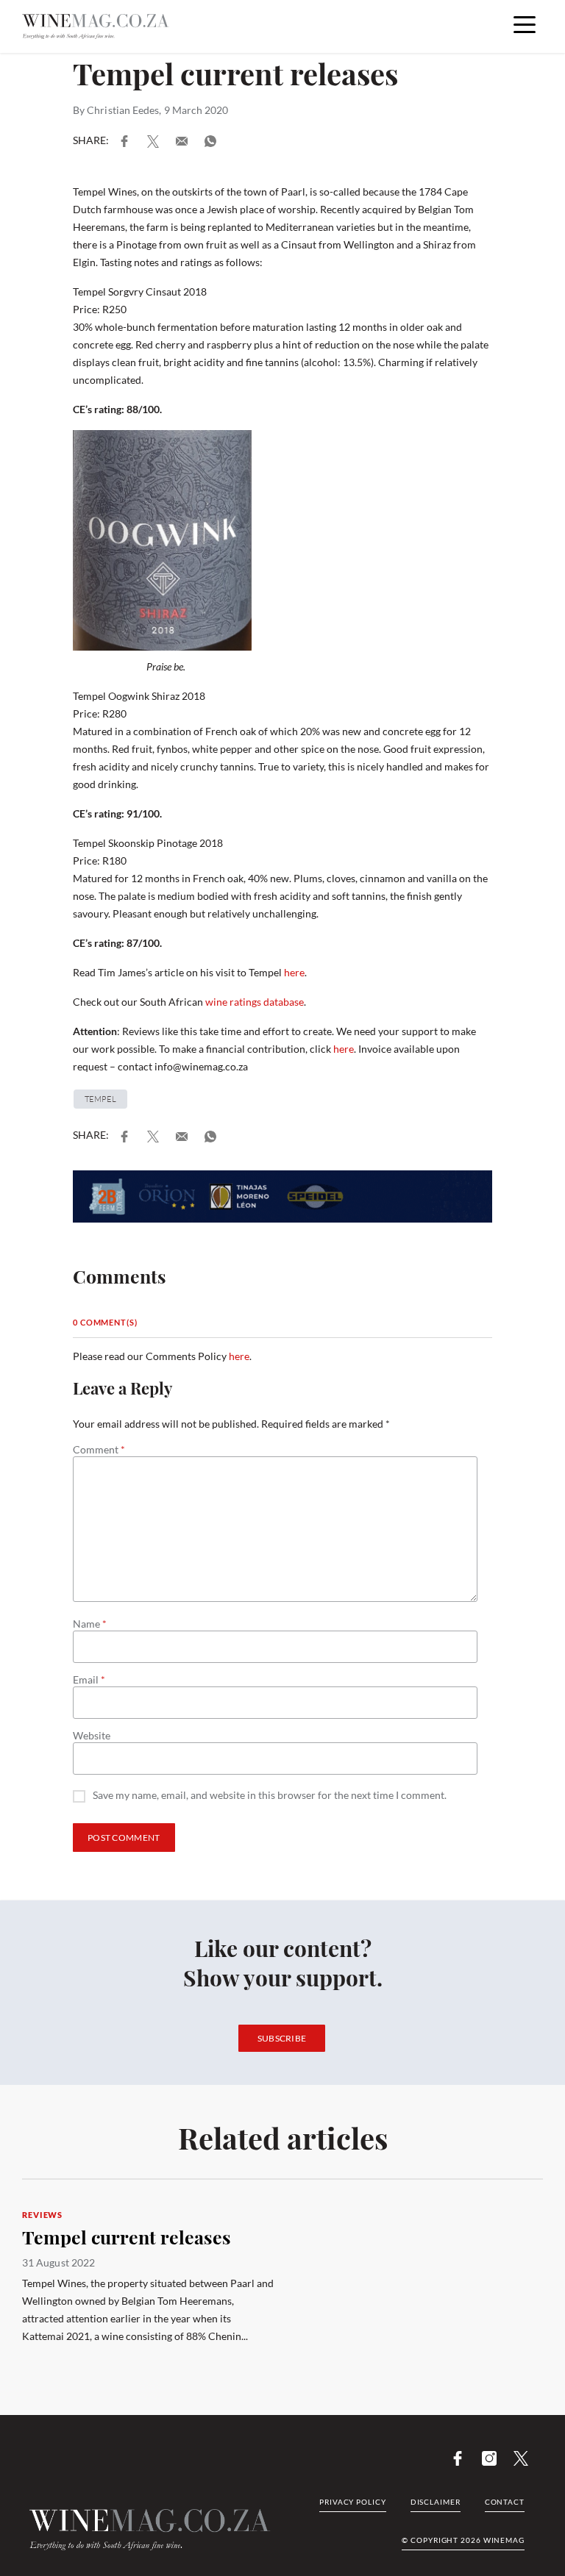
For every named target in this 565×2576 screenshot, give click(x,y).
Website (92, 1736)
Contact (505, 2502)
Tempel (100, 1099)
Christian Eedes (123, 110)
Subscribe (282, 2038)
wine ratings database (255, 1002)
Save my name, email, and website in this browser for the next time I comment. (270, 1796)
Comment (99, 1450)
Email (89, 1680)
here (294, 972)
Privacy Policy (353, 2502)
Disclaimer (436, 2502)
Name (90, 1624)
